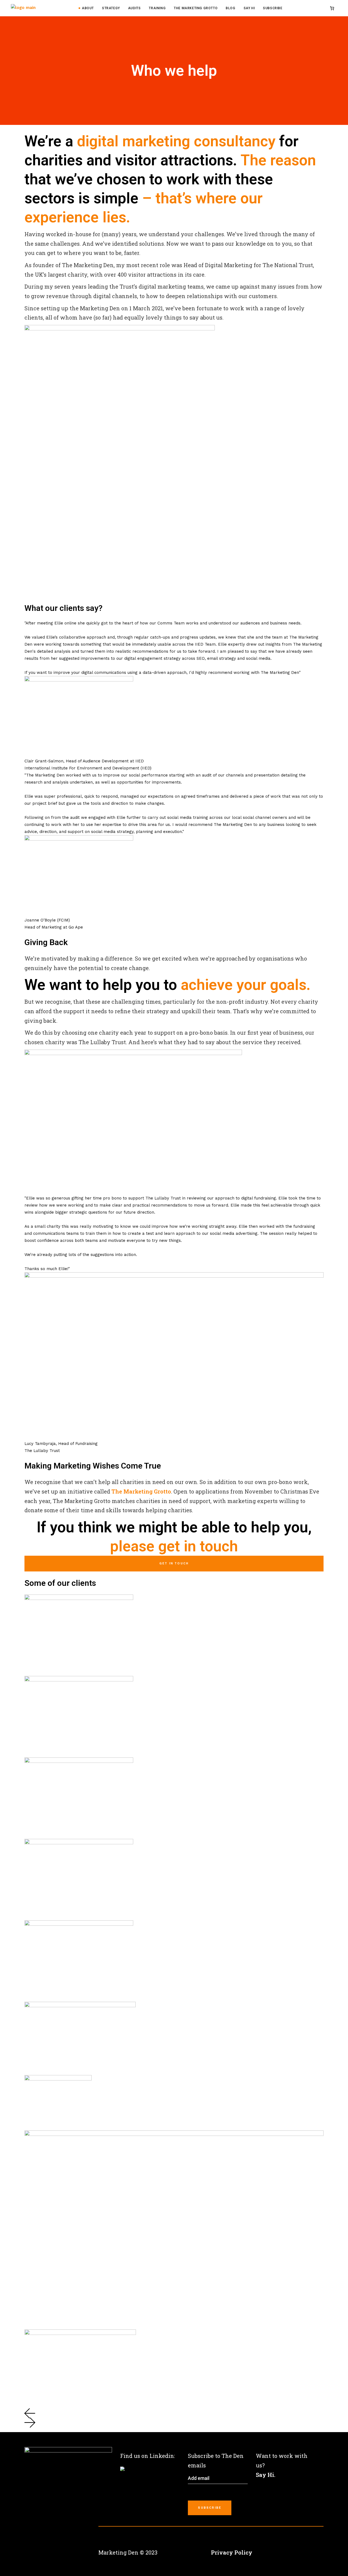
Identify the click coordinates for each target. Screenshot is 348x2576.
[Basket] (332, 8)
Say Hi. (266, 2475)
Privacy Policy (232, 2552)
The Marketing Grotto (141, 1491)
